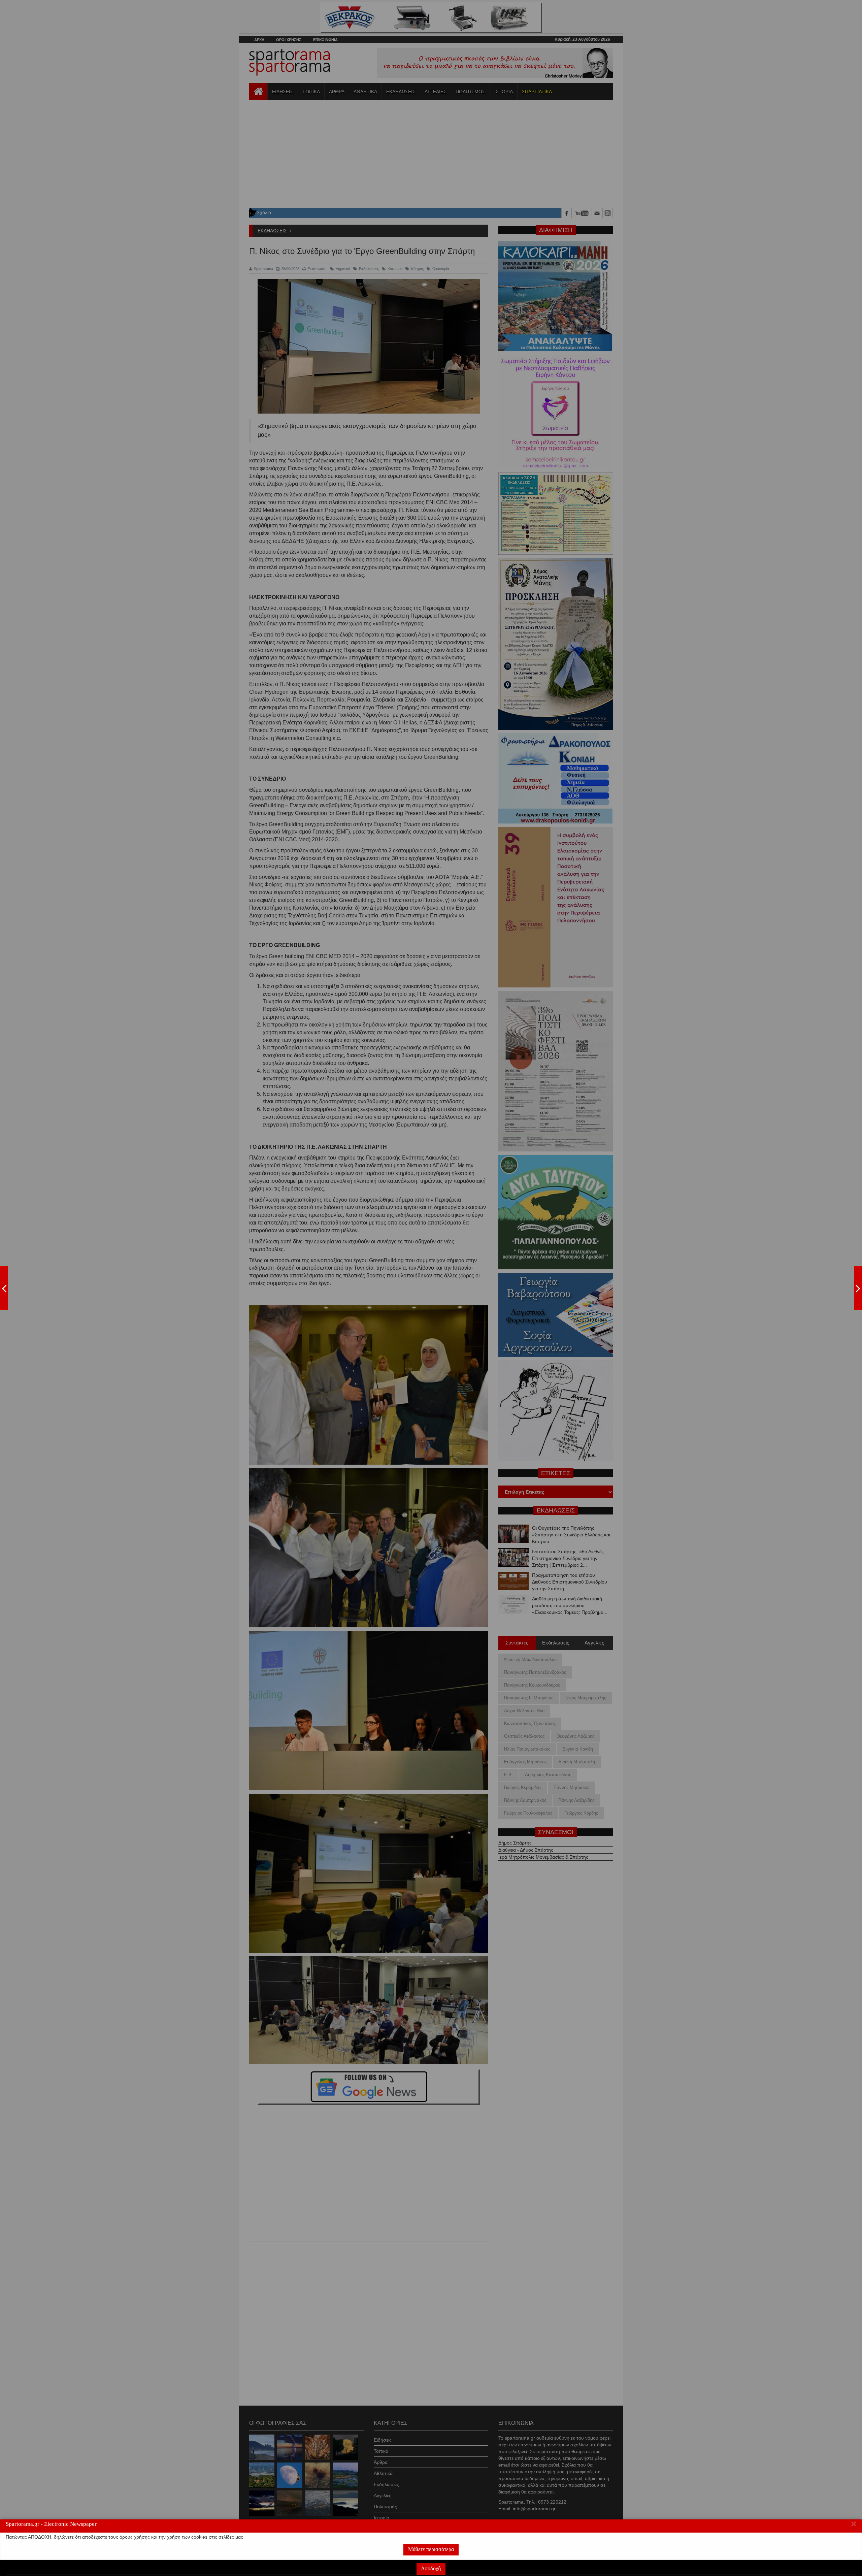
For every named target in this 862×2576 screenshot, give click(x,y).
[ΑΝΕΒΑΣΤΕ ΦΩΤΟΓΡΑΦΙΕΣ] (4, 1288)
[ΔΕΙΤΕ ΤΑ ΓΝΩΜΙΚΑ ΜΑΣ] (858, 1288)
